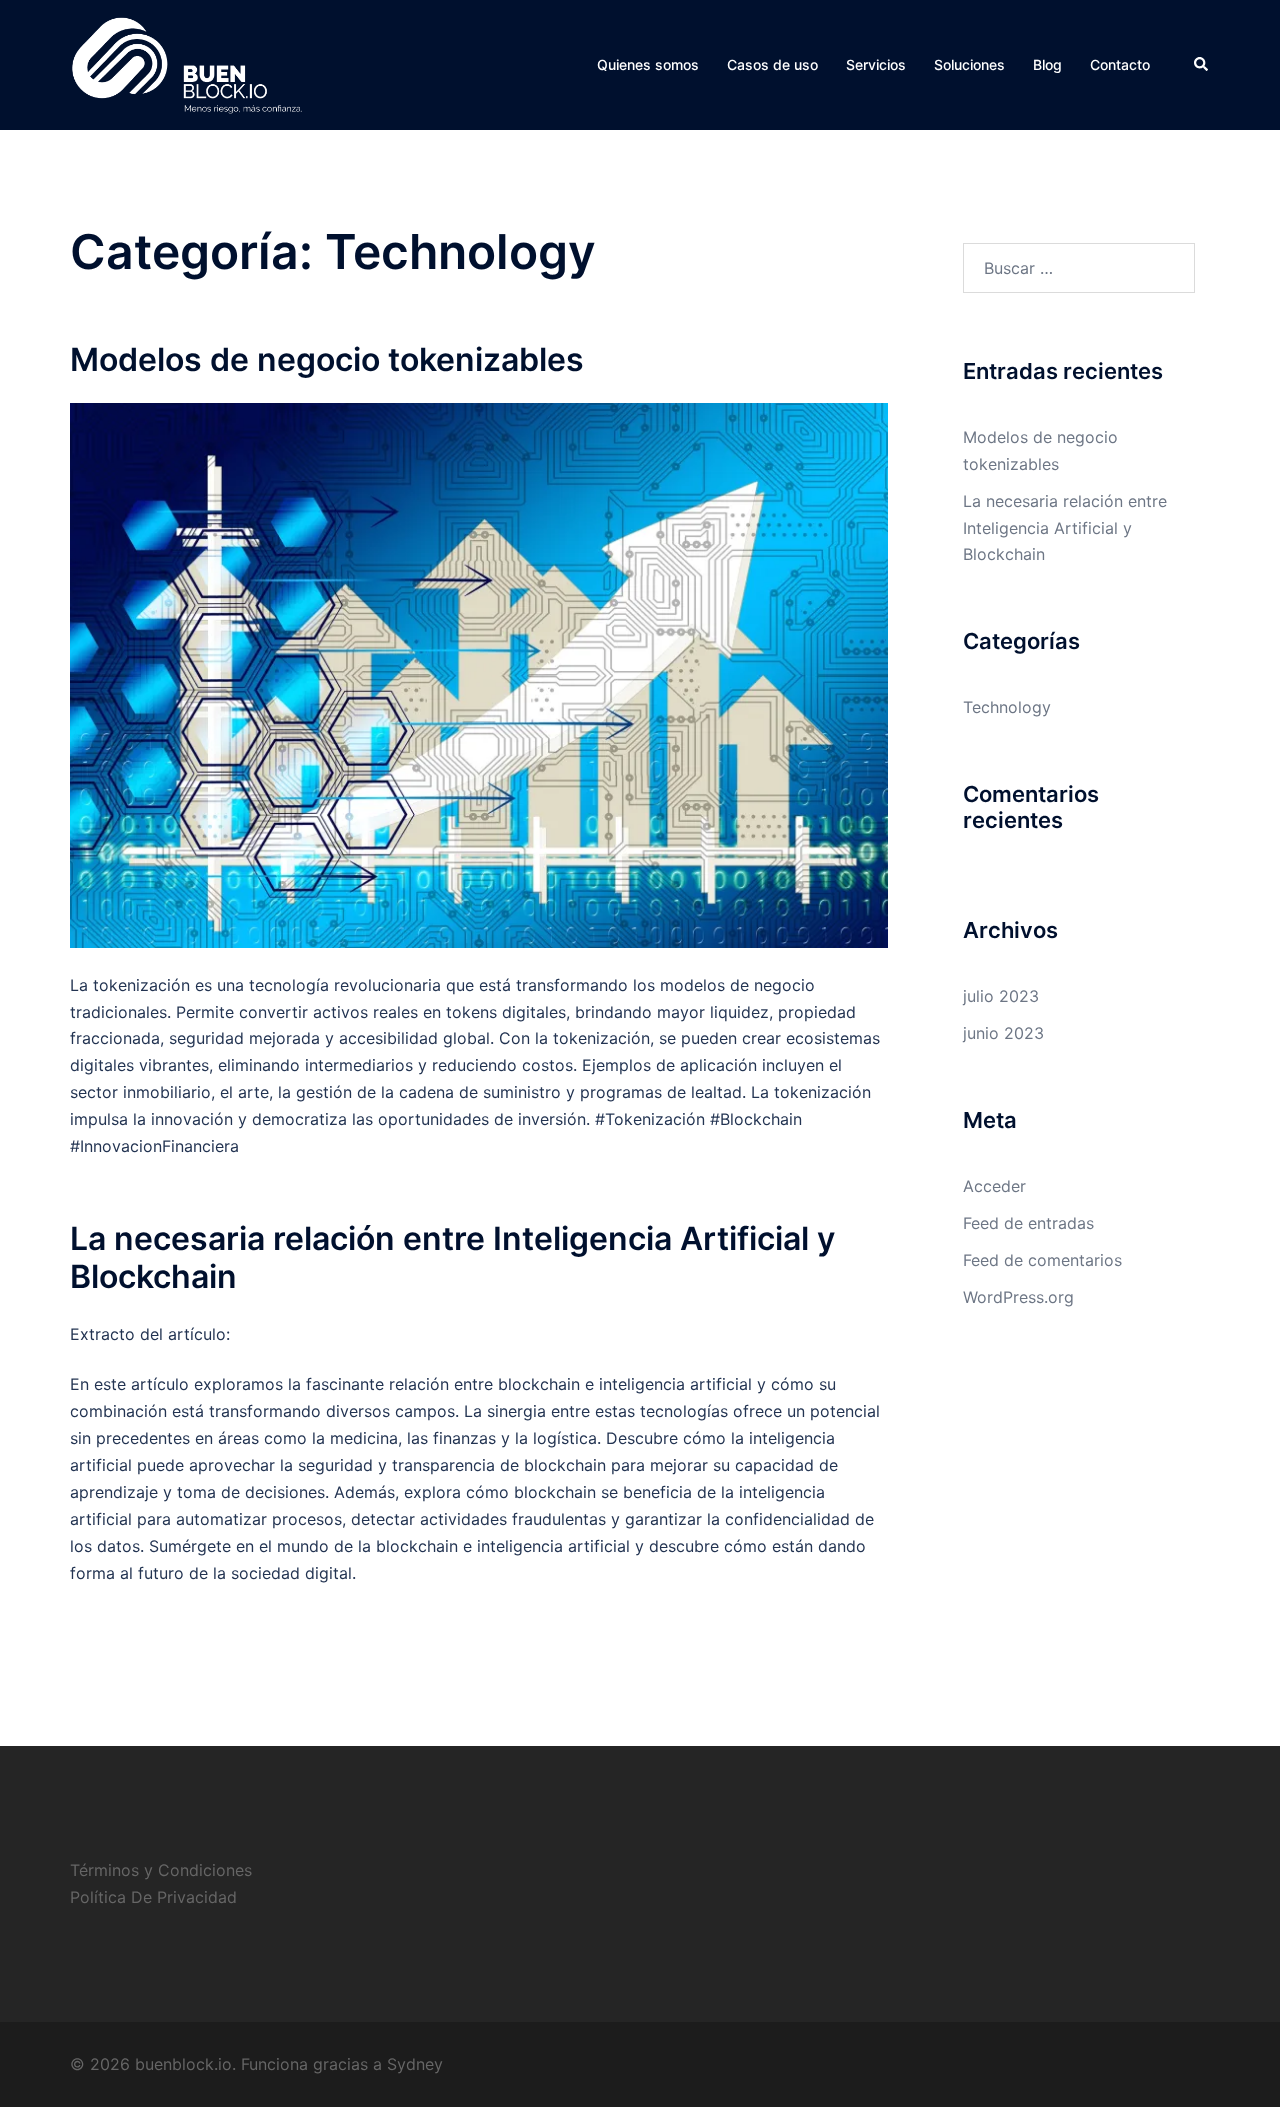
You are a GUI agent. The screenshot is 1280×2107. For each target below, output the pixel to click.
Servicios (876, 64)
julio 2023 (1001, 996)
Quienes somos (648, 64)
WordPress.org (1018, 1297)
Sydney (415, 2064)
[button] (1202, 65)
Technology (1007, 707)
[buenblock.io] (187, 63)
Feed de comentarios (1042, 1260)
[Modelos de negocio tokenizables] (479, 674)
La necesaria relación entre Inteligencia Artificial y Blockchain (452, 1257)
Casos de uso (772, 64)
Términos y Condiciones (161, 1870)
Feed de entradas (1028, 1223)
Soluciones (969, 64)
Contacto (1120, 64)
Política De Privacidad (153, 1897)
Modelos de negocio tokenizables (327, 359)
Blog (1047, 64)
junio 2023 (1003, 1033)
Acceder (994, 1186)
